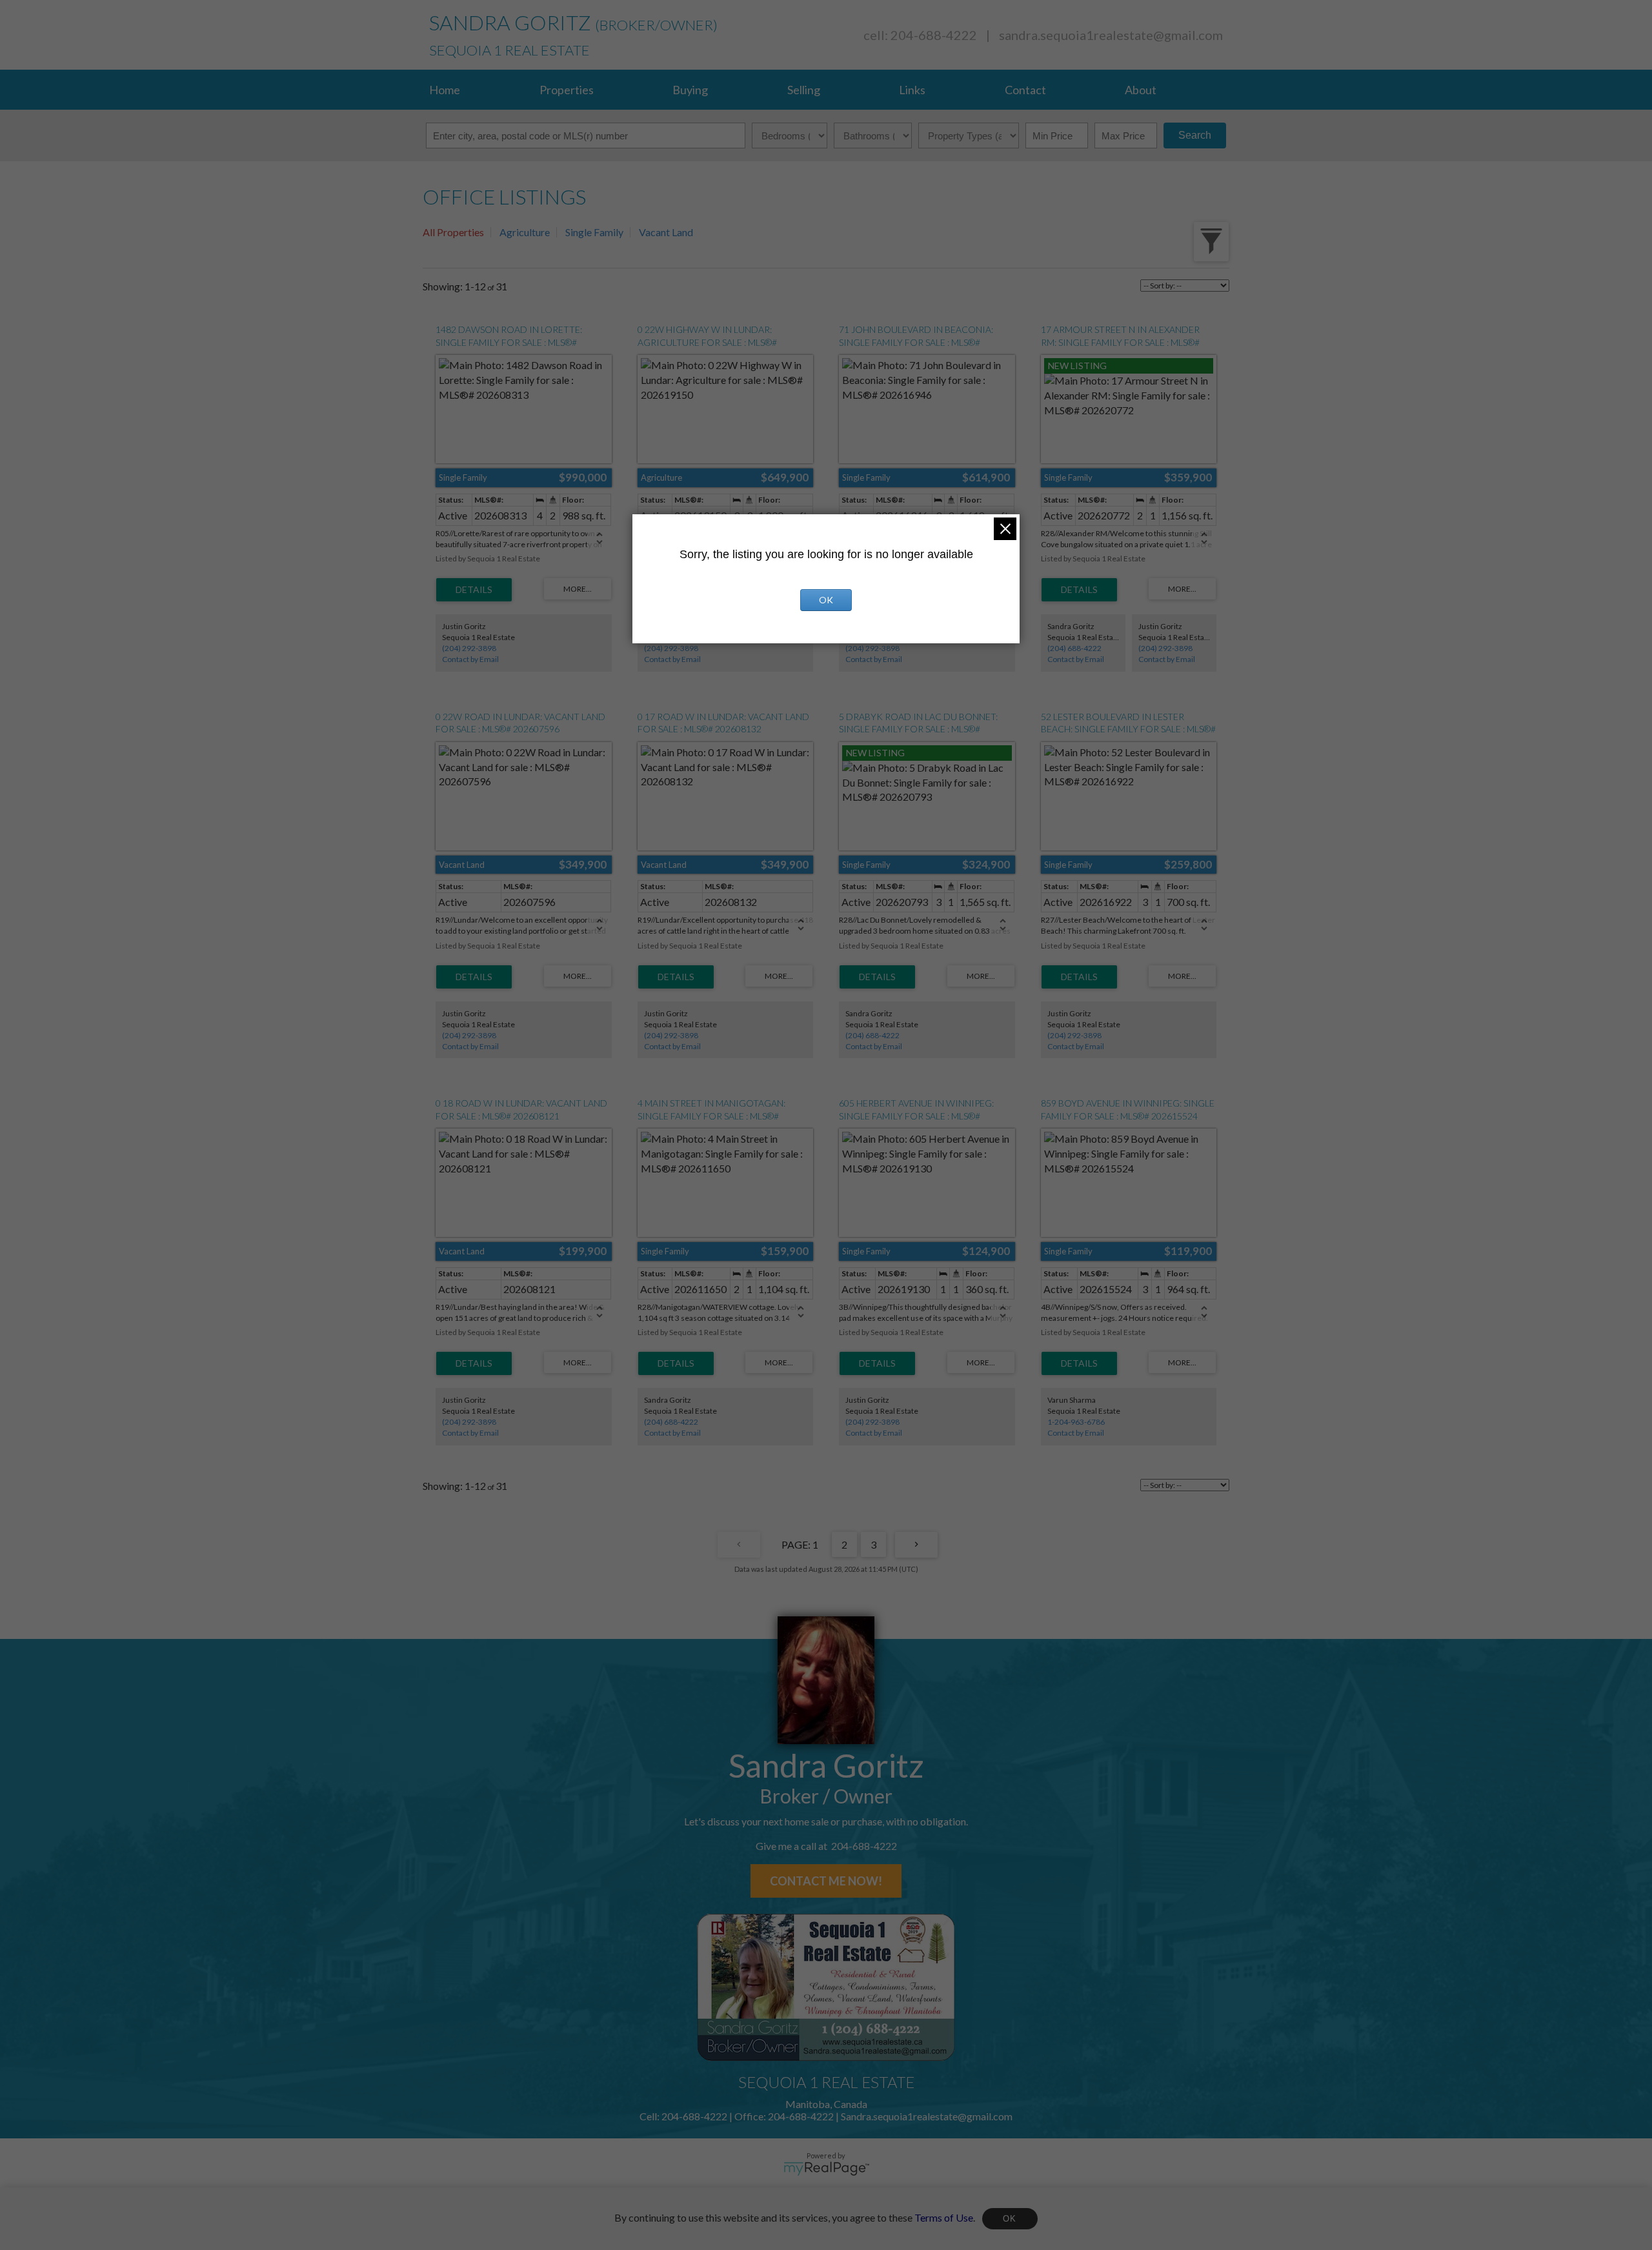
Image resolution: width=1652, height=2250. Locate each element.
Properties (567, 90)
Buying (690, 90)
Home (445, 90)
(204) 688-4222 (1074, 648)
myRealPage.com (826, 2169)
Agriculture (525, 232)
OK (1010, 2219)
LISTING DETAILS (474, 590)
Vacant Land (666, 232)
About (1141, 90)
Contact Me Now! (826, 1881)
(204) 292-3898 (469, 648)
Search (1195, 135)
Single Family (594, 232)
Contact (1025, 90)
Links (912, 90)
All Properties (453, 232)
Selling (804, 90)
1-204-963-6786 (1076, 1422)
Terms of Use (944, 2217)
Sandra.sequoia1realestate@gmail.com (1111, 35)
